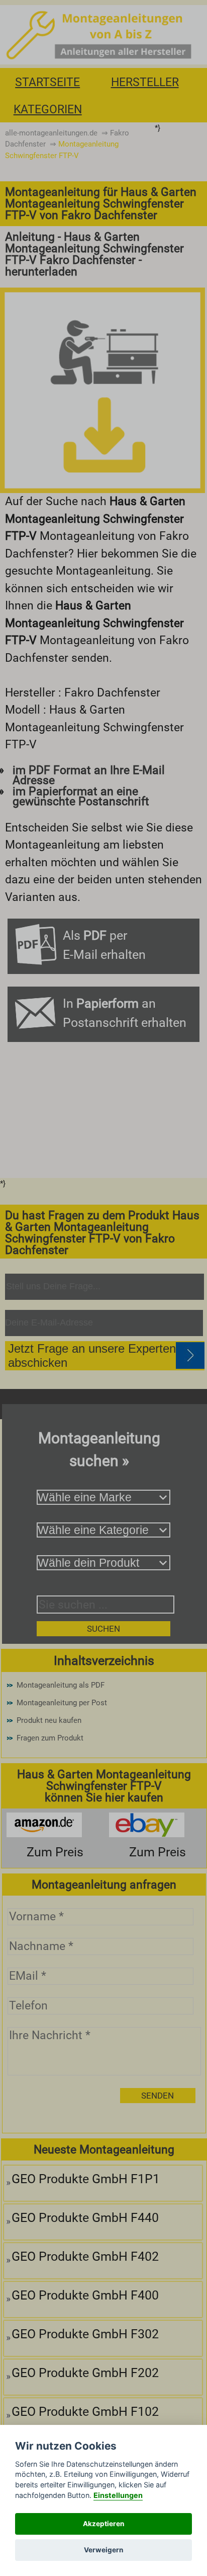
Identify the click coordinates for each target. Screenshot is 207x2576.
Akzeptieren (103, 2524)
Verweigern (103, 2550)
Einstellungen (118, 2495)
